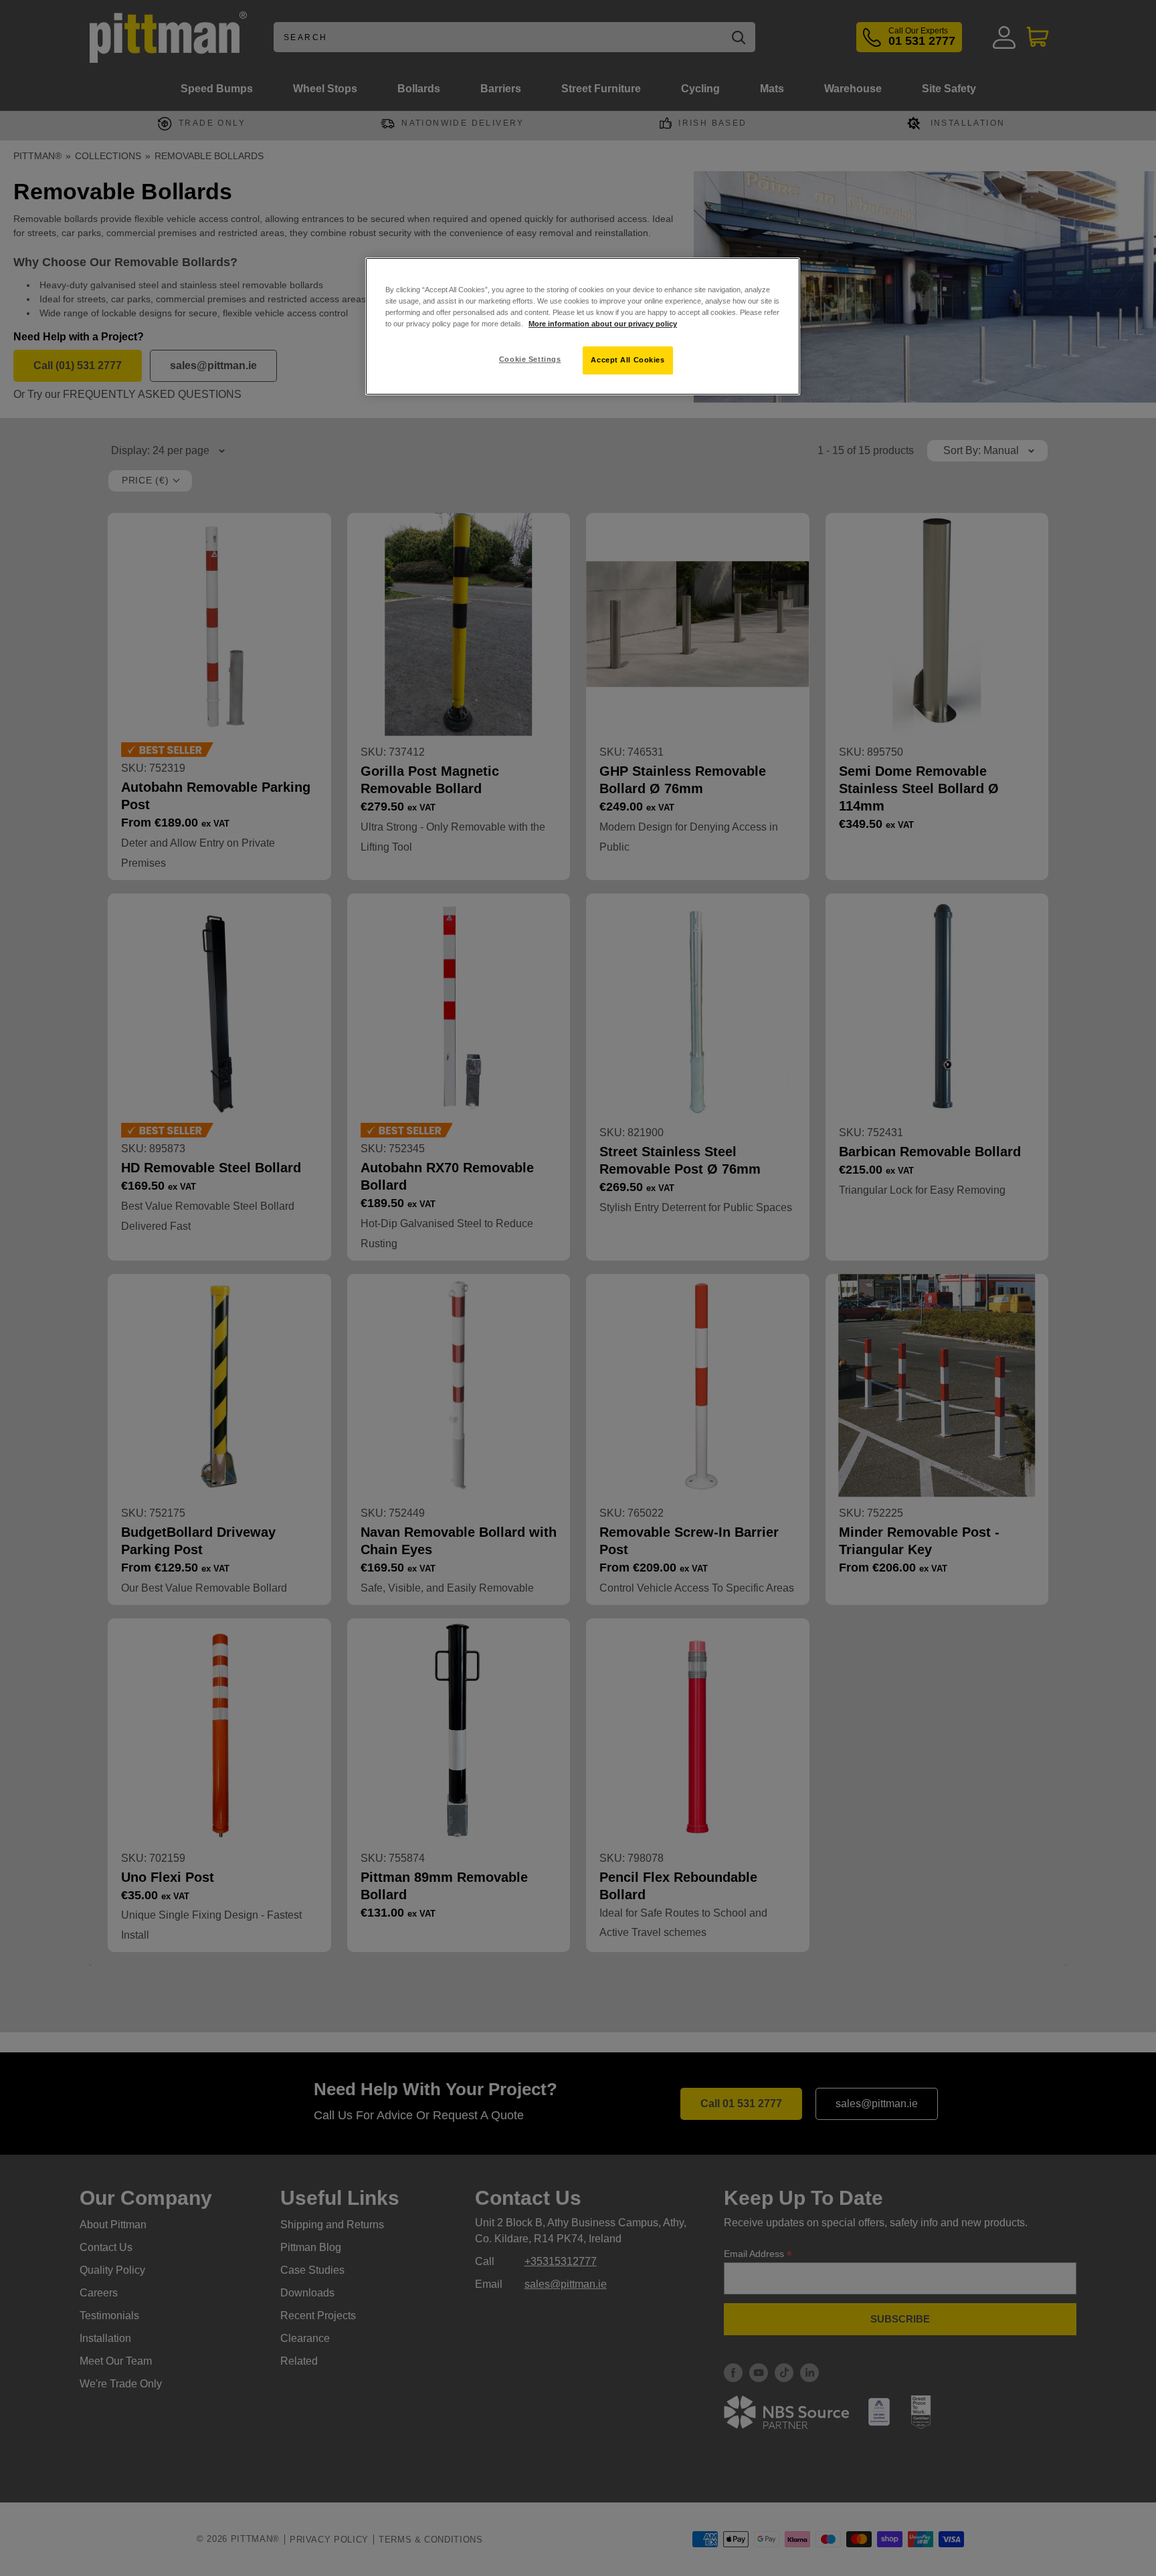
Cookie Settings (530, 359)
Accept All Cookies (628, 360)
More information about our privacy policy (603, 324)
